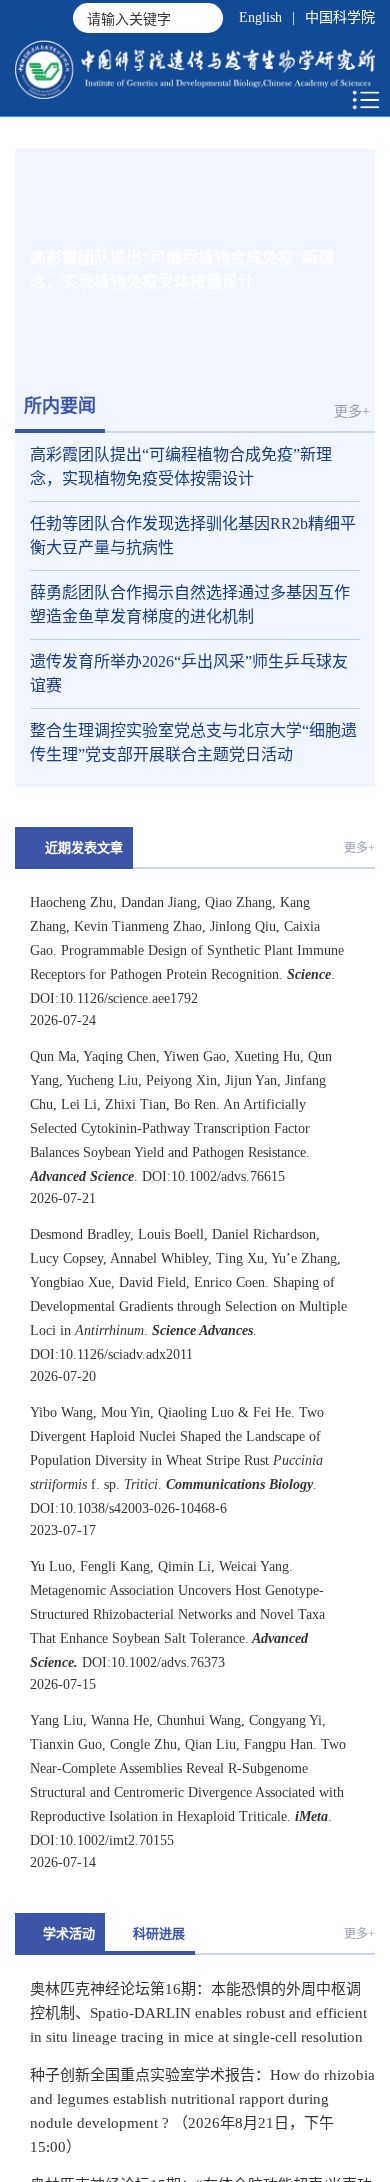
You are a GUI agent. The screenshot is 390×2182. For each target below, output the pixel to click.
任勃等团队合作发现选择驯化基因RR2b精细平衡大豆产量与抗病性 (193, 535)
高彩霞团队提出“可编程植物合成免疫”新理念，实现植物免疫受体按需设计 (181, 466)
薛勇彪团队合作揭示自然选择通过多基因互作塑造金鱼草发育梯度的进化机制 (190, 604)
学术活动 (69, 1933)
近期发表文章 (84, 847)
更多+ (352, 411)
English (260, 17)
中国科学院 (340, 17)
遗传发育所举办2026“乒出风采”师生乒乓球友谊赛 (189, 673)
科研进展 (159, 1933)
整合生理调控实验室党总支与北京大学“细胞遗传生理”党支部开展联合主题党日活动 (193, 742)
